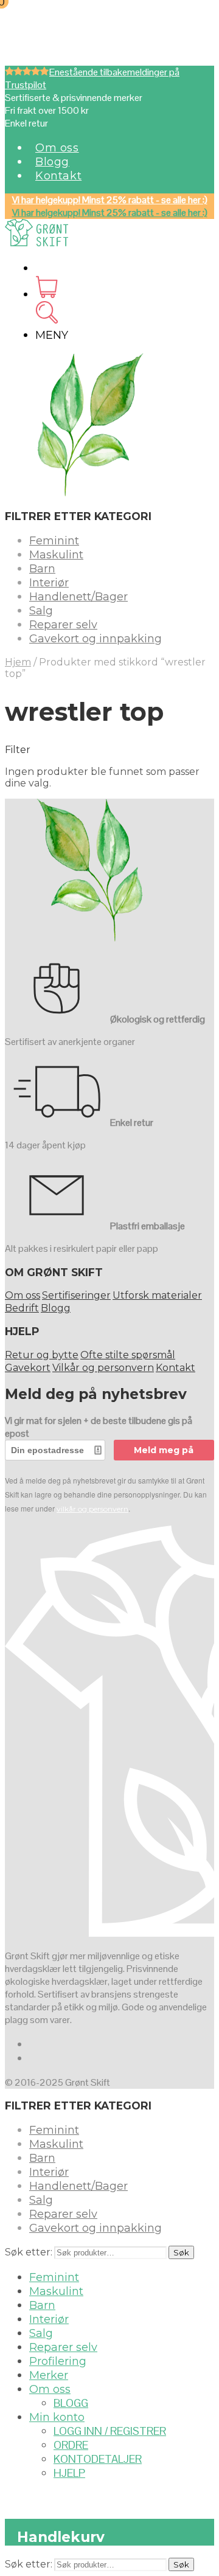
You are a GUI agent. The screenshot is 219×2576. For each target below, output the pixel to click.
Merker (49, 2375)
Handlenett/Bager (78, 597)
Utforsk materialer (157, 1295)
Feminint (54, 541)
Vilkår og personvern (103, 1368)
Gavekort (28, 1368)
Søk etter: (29, 2252)
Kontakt (58, 176)
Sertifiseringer (76, 1295)
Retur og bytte (42, 1355)
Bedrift (22, 1308)
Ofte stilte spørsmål (128, 1355)
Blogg (52, 162)
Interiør (49, 583)
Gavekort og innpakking (96, 639)
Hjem (18, 662)
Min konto (57, 2417)
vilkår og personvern (92, 1509)
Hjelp (69, 2473)
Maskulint (56, 555)
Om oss (57, 148)
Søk (181, 2252)
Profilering (58, 2361)
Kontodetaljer (98, 2459)
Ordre (71, 2445)
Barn (42, 569)
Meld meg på (164, 1450)
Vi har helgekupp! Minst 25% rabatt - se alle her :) (110, 200)
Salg (41, 611)
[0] (47, 294)
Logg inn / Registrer (110, 2431)
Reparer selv (63, 625)
